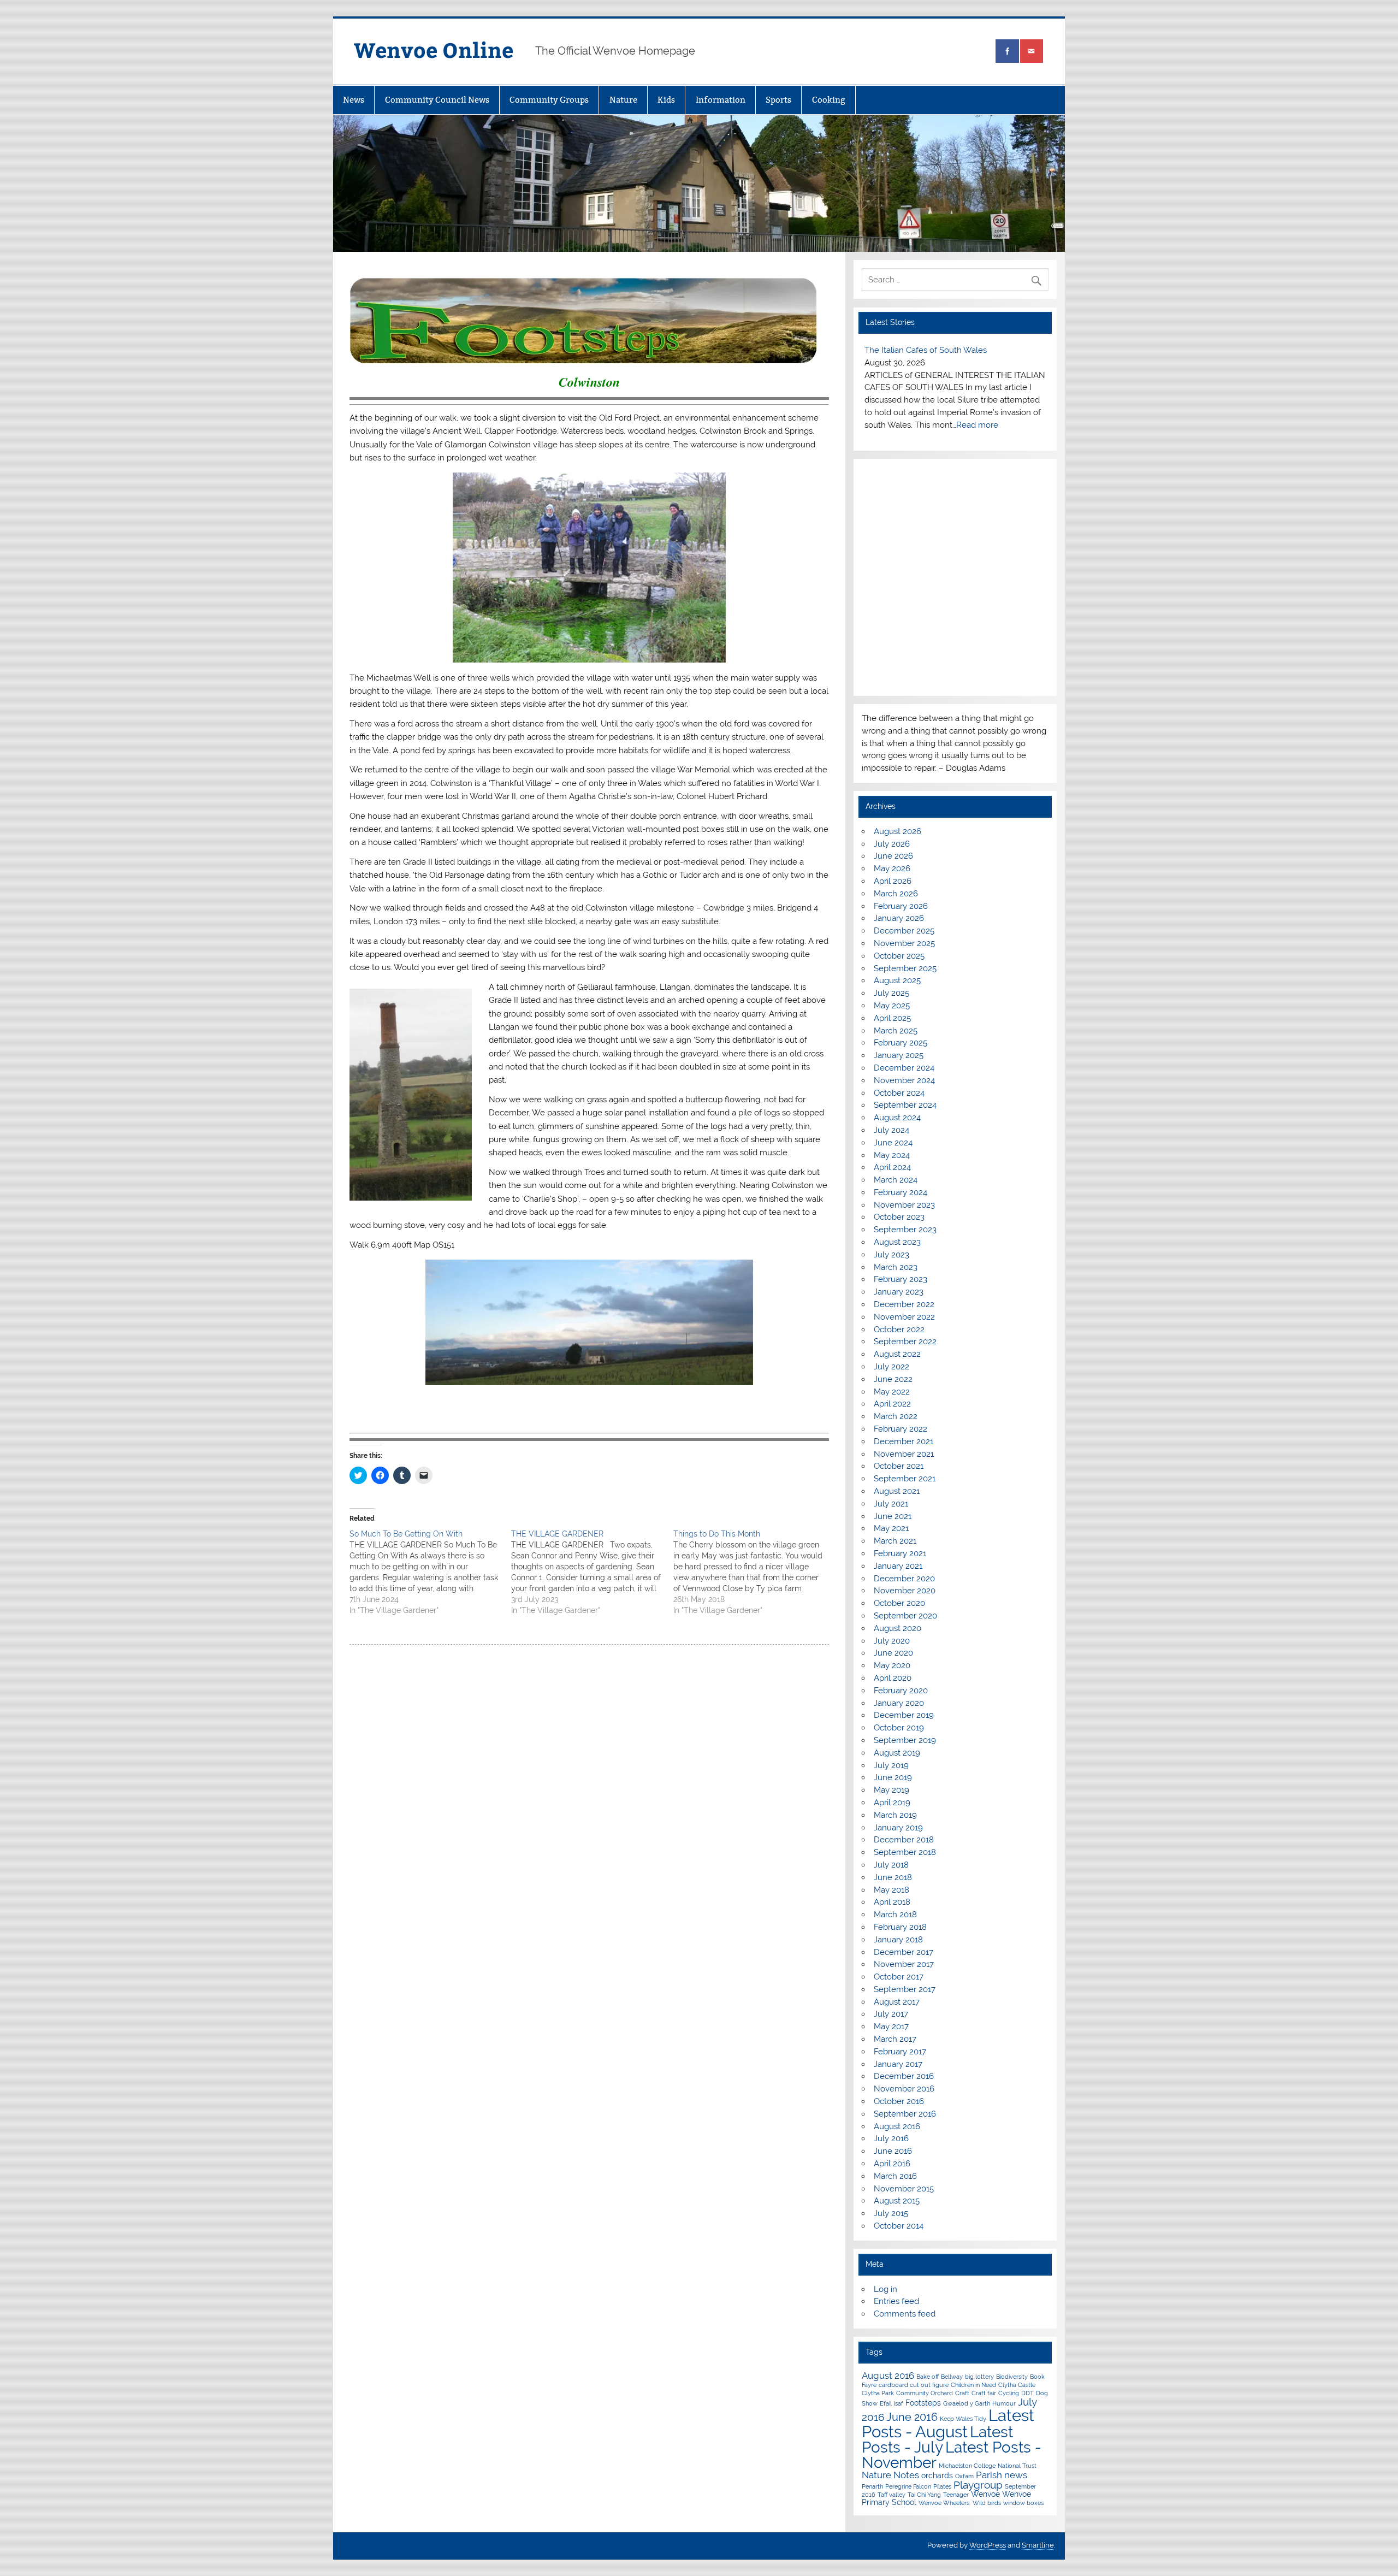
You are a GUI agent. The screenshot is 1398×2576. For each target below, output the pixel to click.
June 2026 (893, 856)
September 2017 (905, 1989)
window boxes (1023, 2503)
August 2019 (897, 1753)
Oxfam (964, 2476)
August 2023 (897, 1242)
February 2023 (901, 1279)
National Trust (1017, 2466)
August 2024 (897, 1118)
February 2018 (900, 1927)
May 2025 (892, 1006)
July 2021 (891, 1504)
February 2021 (900, 1553)
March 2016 (895, 2176)
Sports (778, 100)
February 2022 (901, 1429)
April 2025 (892, 1018)
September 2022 (905, 1342)
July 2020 (892, 1641)
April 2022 (892, 1404)
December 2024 (904, 1068)
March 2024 (896, 1180)
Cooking (829, 100)
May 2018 (891, 1890)
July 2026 (892, 844)
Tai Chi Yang (924, 2495)
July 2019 (891, 1765)
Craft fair (984, 2393)
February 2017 (900, 2052)
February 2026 (901, 906)
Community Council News (437, 100)
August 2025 (897, 980)
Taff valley (891, 2495)
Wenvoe (985, 2494)
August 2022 (897, 1354)
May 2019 (891, 1790)
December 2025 (904, 931)
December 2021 (904, 1441)
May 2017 (891, 2026)
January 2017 (898, 2064)
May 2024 (892, 1155)
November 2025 (904, 943)
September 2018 (905, 1852)
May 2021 (891, 1528)
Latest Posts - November (952, 2455)
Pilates (942, 2486)
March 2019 (895, 1815)
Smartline (1038, 2545)
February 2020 (901, 1691)
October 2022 (899, 1330)
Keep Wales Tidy (963, 2419)
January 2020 (899, 1703)
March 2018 (895, 1915)
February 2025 (901, 1043)
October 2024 (899, 1093)
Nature (623, 100)
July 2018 (891, 1865)
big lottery (979, 2377)
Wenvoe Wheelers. (944, 2503)
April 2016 (892, 2164)
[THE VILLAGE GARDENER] (592, 1572)
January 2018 (898, 1940)
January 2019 (898, 1828)
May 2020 (892, 1665)
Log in (885, 2289)
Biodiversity (1012, 2377)
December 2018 (904, 1840)
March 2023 (896, 1267)
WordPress (988, 2545)
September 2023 (905, 1230)
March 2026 (896, 894)
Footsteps (923, 2403)
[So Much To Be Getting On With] (430, 1572)
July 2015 (891, 2213)
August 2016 (897, 2126)
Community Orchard (925, 2393)
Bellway (952, 2377)
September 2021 (905, 1479)
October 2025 (899, 956)
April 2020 (893, 1678)
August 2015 (897, 2201)
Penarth (872, 2486)
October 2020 (899, 1603)
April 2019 (892, 1803)
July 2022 (891, 1367)
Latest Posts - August (948, 2423)
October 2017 (899, 1977)
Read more (920, 425)
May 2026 (892, 868)
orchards (937, 2475)
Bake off (928, 2377)
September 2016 (905, 2114)
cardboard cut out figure (914, 2385)
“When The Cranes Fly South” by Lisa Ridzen (949, 350)
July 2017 (891, 2014)
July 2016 (891, 2138)
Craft (962, 2393)
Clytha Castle (1017, 2385)
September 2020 (905, 1616)
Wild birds (987, 2503)
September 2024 (905, 1105)
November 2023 (904, 1205)
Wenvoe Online (434, 49)
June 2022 (893, 1379)
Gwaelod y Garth (967, 2403)
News (354, 100)
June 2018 (893, 1877)
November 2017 (904, 1964)
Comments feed (905, 2314)
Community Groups (549, 100)
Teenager (956, 2495)
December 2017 (904, 1952)
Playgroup (978, 2485)
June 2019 (893, 1777)
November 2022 (904, 1317)
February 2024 (901, 1192)
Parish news (1002, 2475)
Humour (1004, 2403)
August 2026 (898, 831)
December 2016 (904, 2076)
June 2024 (893, 1143)
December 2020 (904, 1579)
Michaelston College (967, 2466)
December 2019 (904, 1715)
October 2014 (899, 2226)
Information (721, 100)
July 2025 (891, 993)
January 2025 (899, 1055)
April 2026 (893, 881)
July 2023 (891, 1255)
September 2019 (905, 1740)
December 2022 (904, 1304)
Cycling (1009, 2393)
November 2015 (904, 2189)
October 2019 (899, 1728)
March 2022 (896, 1416)
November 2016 (904, 2089)
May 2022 (892, 1392)
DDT (1027, 2393)
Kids (666, 100)
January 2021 (898, 1566)
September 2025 (905, 968)
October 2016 (899, 2101)
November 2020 (905, 1591)
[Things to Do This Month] (754, 1572)
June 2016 (893, 2151)
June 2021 (893, 1516)
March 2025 (896, 1031)
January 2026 (899, 918)
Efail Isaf (891, 2403)
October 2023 (899, 1217)
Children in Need (973, 2385)
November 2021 (904, 1454)
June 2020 (893, 1653)
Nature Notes (890, 2475)
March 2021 (895, 1541)
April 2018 (892, 1902)
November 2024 (904, 1080)
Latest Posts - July (937, 2439)
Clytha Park (878, 2393)
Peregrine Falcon (908, 2486)
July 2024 (891, 1130)
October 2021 (899, 1466)
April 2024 (892, 1167)
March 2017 (895, 2039)
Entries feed (896, 2301)
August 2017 (897, 2002)
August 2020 (898, 1628)
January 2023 (899, 1292)
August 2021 (897, 1491)
